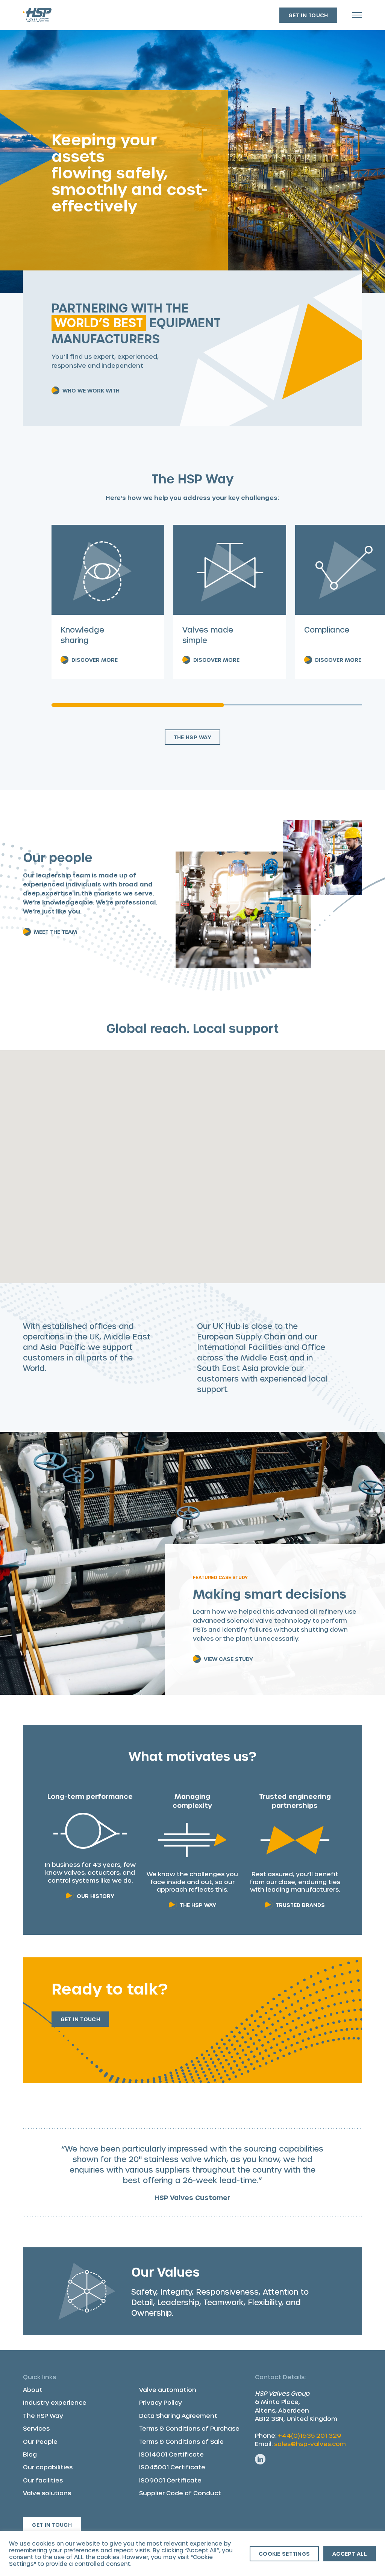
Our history (95, 1896)
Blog (30, 2454)
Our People (40, 2441)
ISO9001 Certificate (170, 2480)
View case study (228, 1659)
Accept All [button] (350, 2554)
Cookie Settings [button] (284, 2554)
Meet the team (55, 932)
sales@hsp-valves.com (310, 2444)
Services (36, 2428)
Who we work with (91, 390)
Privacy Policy (161, 2402)
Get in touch (308, 15)
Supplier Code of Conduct (180, 2493)
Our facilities (43, 2480)
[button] (301, 1241)
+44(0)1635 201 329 (310, 2435)
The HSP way (198, 1905)
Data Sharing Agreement (178, 2415)
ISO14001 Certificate (171, 2454)
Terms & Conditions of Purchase (189, 2428)
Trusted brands (300, 1905)
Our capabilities (48, 2467)
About (33, 2390)
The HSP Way (192, 737)
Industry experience (55, 2402)
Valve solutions (47, 2493)
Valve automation (168, 2390)
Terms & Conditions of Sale (181, 2441)
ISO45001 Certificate (172, 2467)
